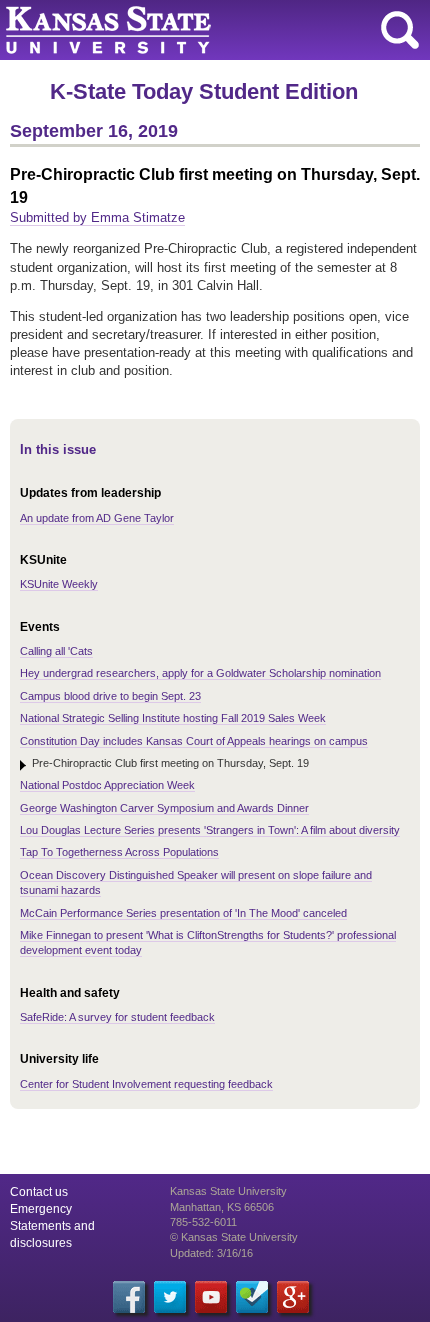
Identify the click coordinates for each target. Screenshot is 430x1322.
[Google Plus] (293, 1297)
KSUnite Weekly (59, 584)
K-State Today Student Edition (204, 91)
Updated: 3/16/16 (211, 1253)
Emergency (41, 1209)
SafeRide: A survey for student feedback (117, 1017)
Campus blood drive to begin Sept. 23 (110, 696)
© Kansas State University (234, 1237)
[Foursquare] (252, 1297)
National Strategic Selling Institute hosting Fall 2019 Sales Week (173, 718)
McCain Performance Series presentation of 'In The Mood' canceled (183, 913)
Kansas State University (182, 30)
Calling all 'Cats (56, 651)
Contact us (39, 1192)
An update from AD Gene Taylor (97, 518)
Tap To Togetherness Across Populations (119, 852)
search (400, 30)
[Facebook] (129, 1297)
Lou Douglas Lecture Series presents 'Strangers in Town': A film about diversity (210, 830)
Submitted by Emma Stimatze (97, 217)
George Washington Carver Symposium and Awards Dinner (164, 808)
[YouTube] (211, 1297)
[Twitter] (170, 1297)
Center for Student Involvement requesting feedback (146, 1084)
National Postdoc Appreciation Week (107, 785)
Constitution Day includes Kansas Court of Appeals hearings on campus (194, 741)
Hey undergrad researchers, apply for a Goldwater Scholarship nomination (200, 673)
